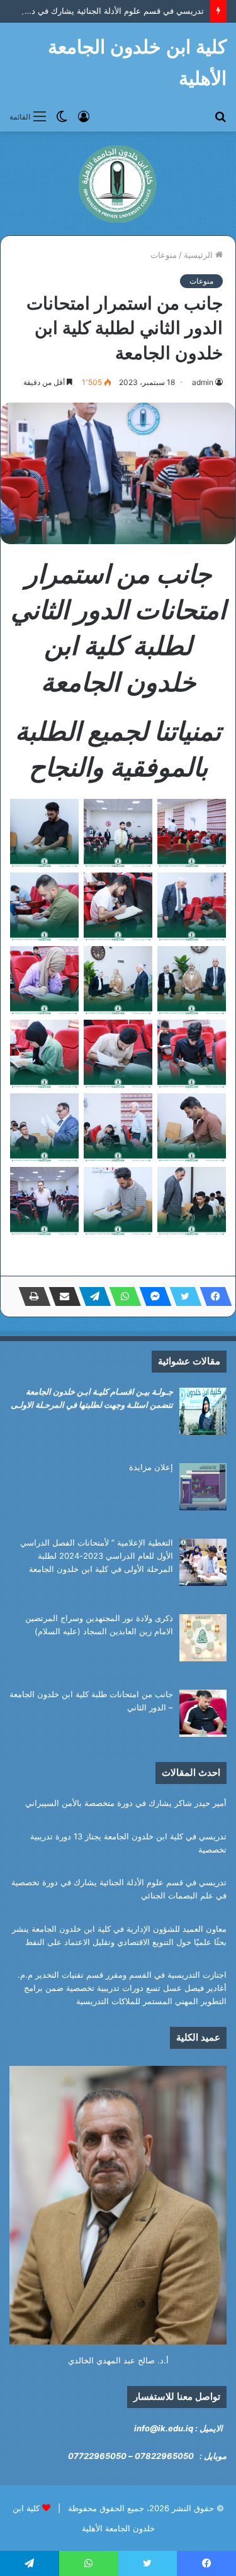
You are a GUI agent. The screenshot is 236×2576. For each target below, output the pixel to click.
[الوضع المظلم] (62, 116)
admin (203, 382)
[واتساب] (121, 1296)
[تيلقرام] (91, 1296)
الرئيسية (199, 255)
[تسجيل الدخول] (84, 116)
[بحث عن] (220, 116)
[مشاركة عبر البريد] (61, 1296)
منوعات (164, 255)
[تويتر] (182, 1296)
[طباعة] (31, 1296)
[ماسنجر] (152, 1296)
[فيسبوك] (212, 1296)
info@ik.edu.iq (164, 2428)
